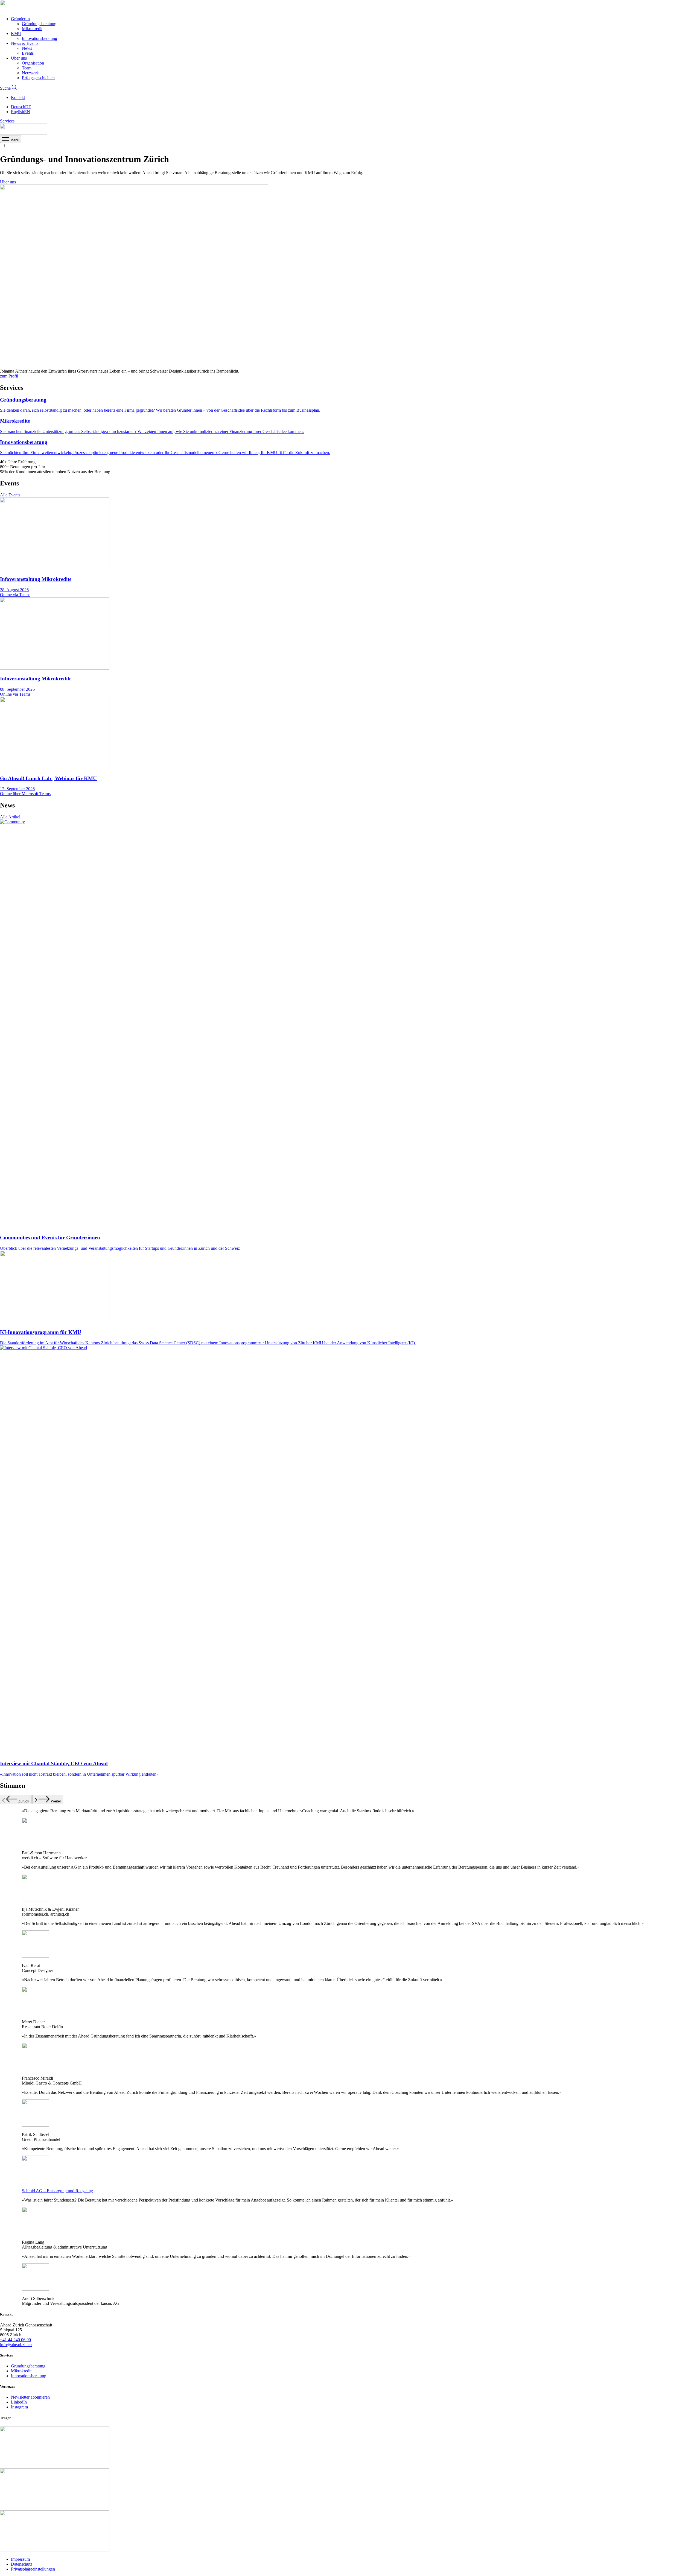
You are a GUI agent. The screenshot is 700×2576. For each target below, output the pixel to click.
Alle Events (10, 495)
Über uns (19, 58)
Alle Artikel (10, 817)
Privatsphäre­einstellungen (33, 2569)
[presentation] (11, 140)
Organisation (33, 63)
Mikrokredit (32, 29)
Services (7, 121)
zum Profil (9, 376)
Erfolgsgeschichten (38, 78)
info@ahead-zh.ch (16, 2345)
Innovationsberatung (40, 38)
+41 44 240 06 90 (15, 2340)
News (27, 48)
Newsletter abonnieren (30, 2397)
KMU (16, 33)
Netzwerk (30, 73)
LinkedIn (19, 2402)
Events (28, 53)
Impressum (20, 2559)
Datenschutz (22, 2564)
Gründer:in (20, 19)
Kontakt (18, 97)
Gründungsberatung (39, 24)
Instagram (19, 2407)
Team (27, 68)
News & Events (25, 43)
